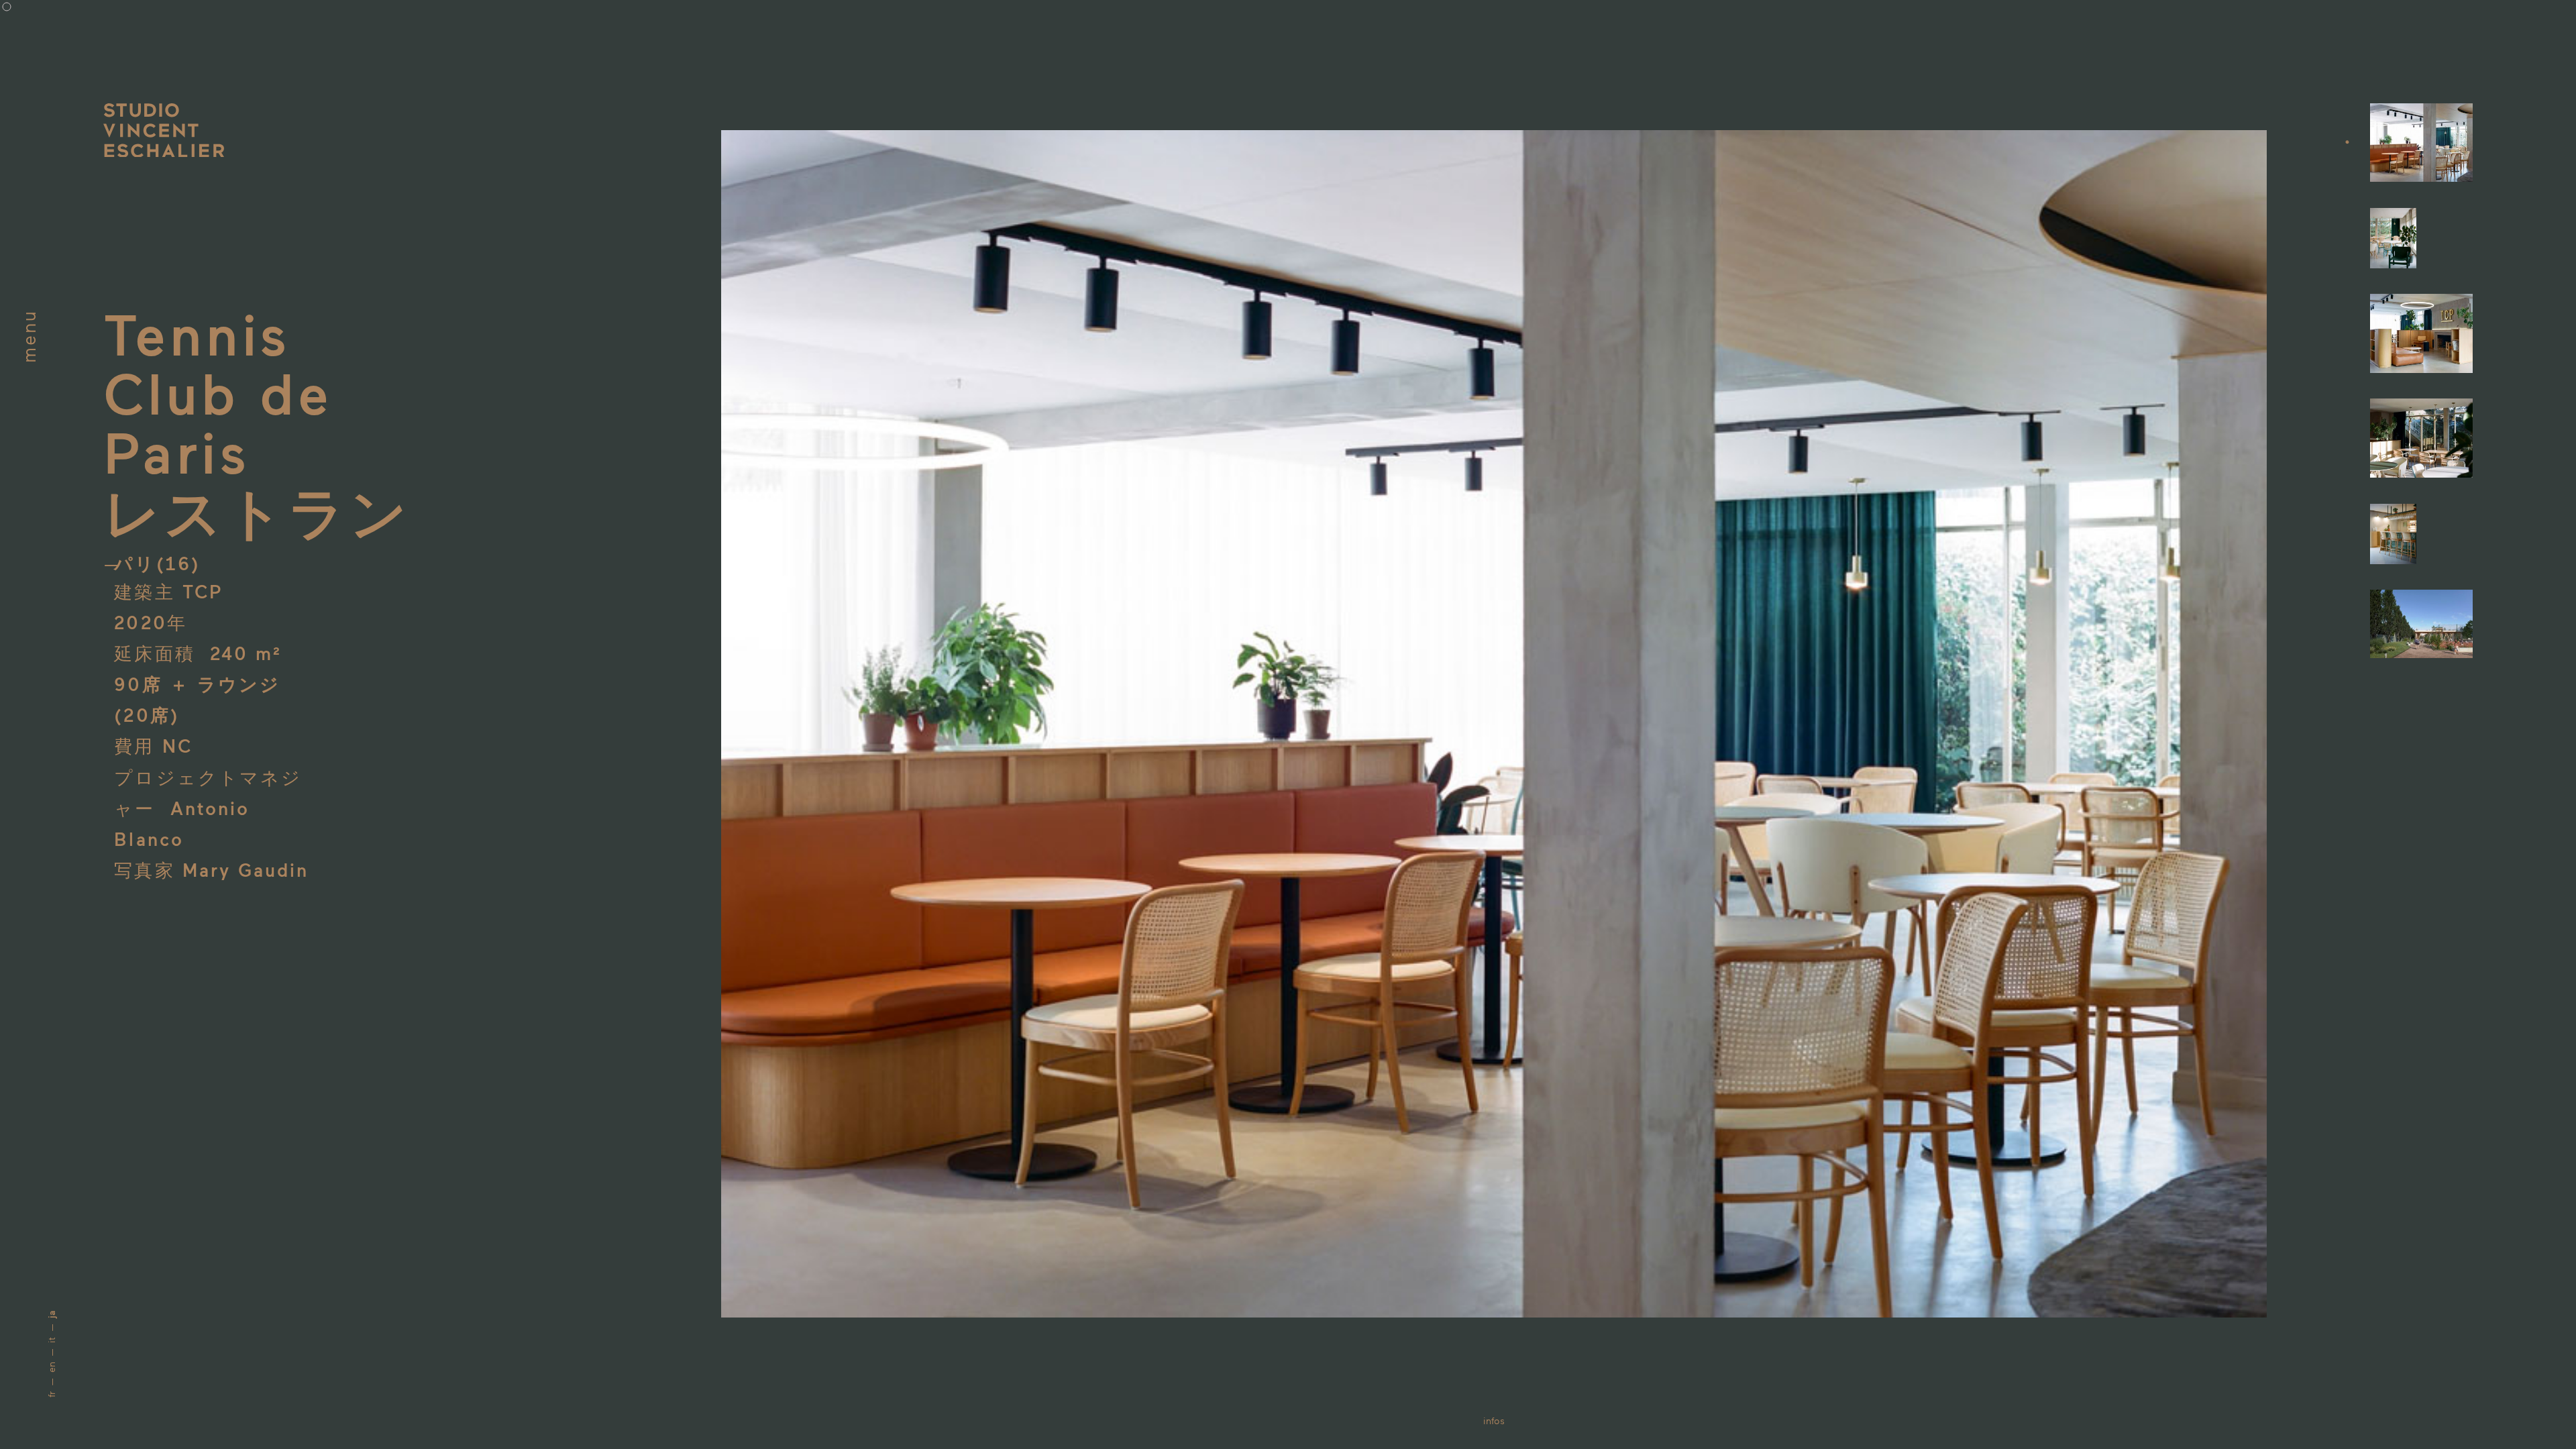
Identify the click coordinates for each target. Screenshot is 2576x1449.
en (51, 1367)
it (51, 1340)
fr (51, 1394)
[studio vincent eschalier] (164, 131)
